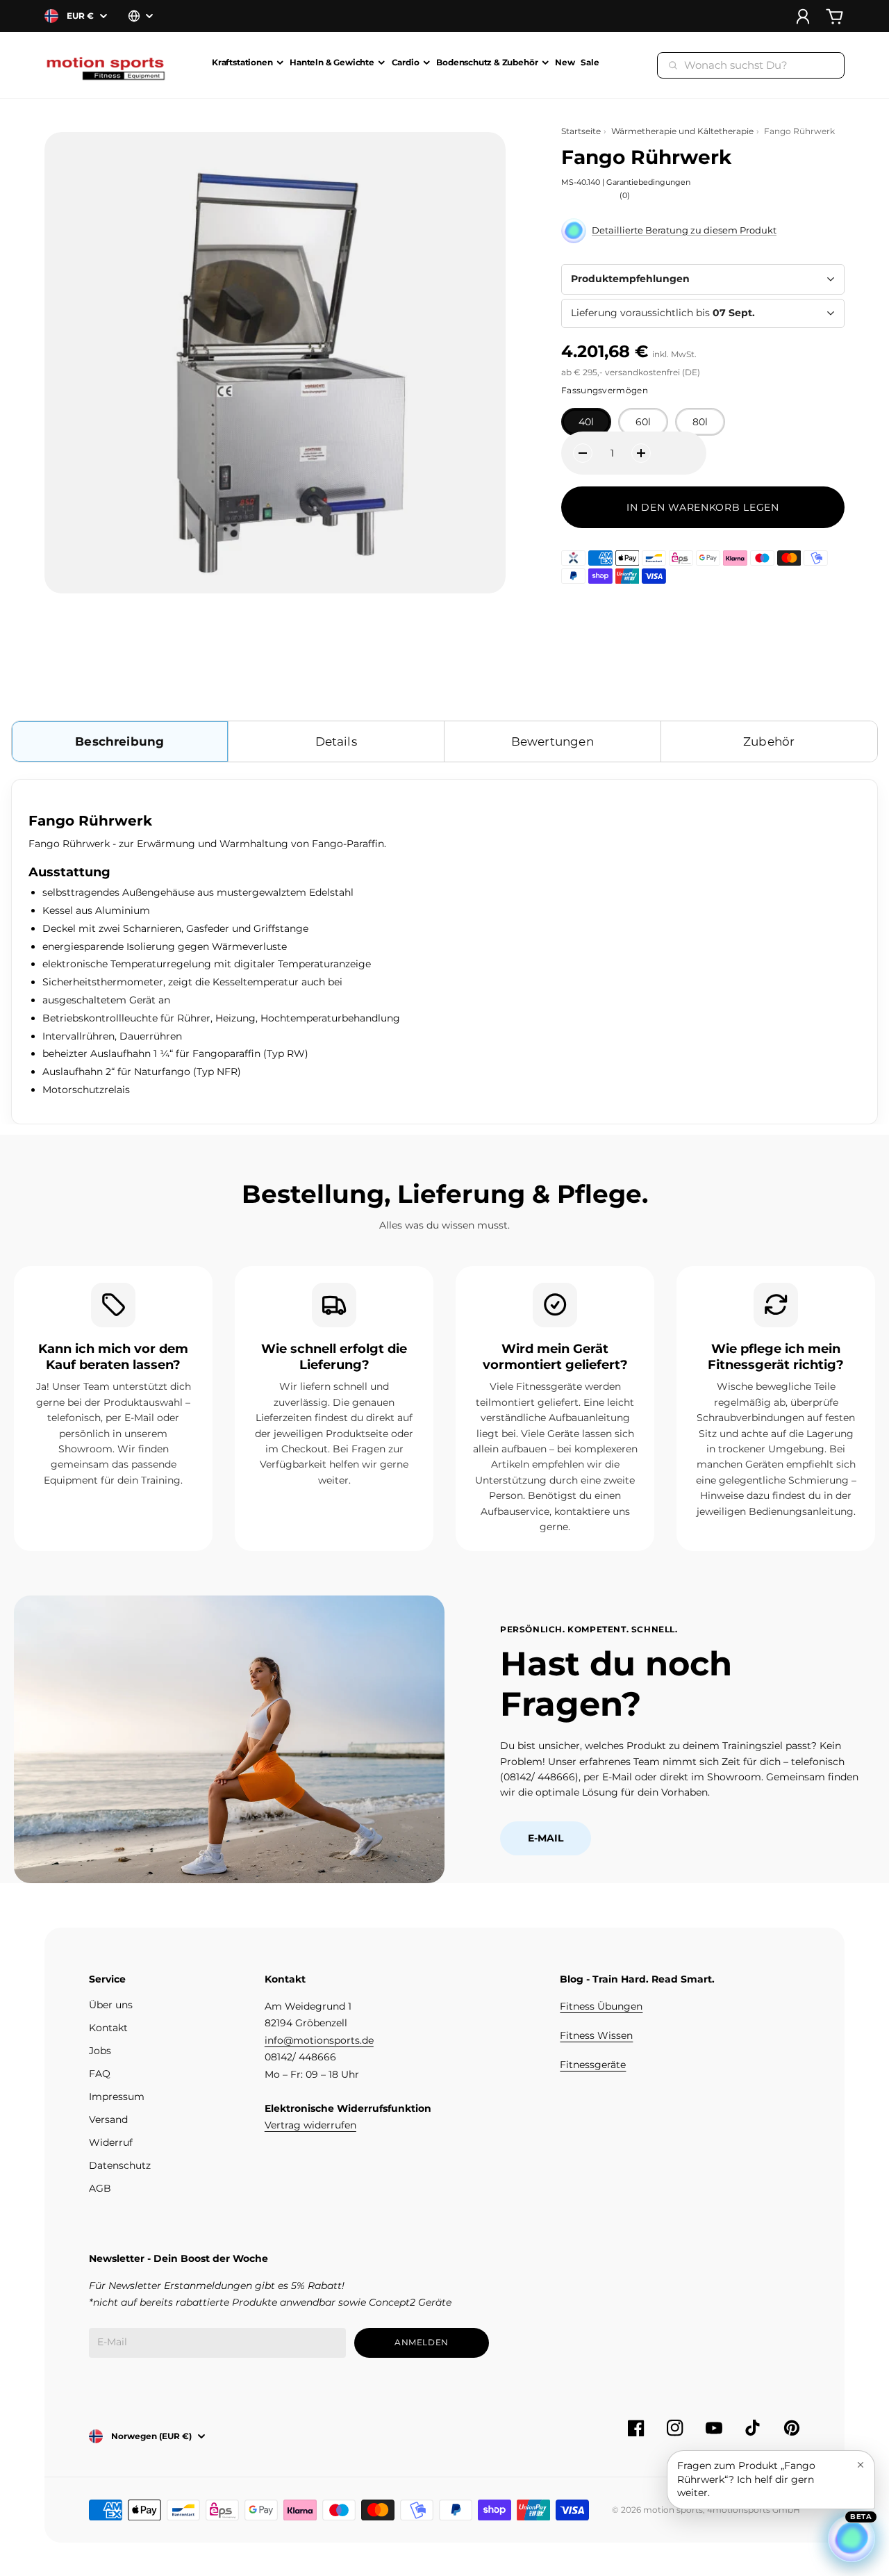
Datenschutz (120, 2165)
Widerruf (111, 2142)
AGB (100, 2188)
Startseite (581, 131)
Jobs (100, 2051)
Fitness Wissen (596, 2035)
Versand (108, 2119)
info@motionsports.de (319, 2040)
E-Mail (546, 1838)
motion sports (673, 2510)
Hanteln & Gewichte (332, 63)
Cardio (406, 63)
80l (700, 422)
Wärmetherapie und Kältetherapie (682, 131)
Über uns (111, 2005)
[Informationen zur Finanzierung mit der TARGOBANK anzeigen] (573, 558)
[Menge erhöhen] (641, 453)
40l (586, 422)
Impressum (117, 2097)
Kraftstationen (242, 63)
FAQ (100, 2074)
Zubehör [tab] (769, 741)
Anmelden (422, 2342)
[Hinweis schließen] (861, 2465)
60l (643, 422)
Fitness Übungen (601, 2006)
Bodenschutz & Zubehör (487, 63)
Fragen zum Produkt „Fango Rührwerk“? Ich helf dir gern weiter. (746, 2479)
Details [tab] (336, 741)
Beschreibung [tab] (119, 741)
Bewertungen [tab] (552, 741)
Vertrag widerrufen (310, 2125)
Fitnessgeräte (593, 2065)
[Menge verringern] (583, 453)
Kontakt (108, 2028)
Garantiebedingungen (648, 182)
